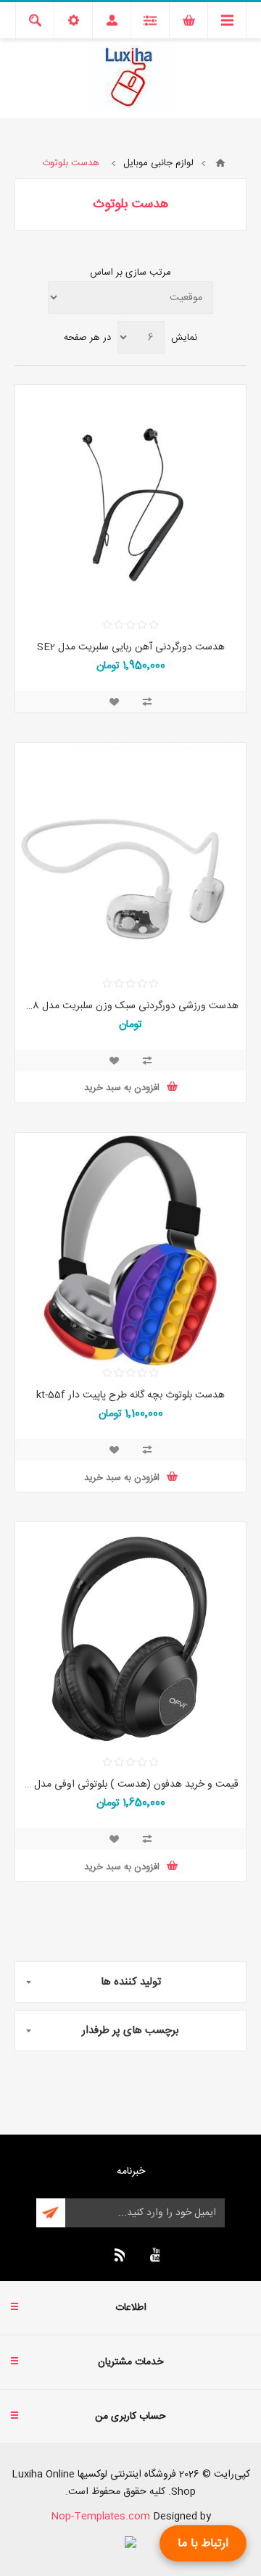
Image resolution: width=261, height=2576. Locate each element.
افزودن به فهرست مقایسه (147, 702)
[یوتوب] (152, 2255)
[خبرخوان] (117, 2255)
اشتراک (51, 2213)
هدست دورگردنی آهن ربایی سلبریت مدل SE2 (131, 647)
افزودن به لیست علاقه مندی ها (114, 702)
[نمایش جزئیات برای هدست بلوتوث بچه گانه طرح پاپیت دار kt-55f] (130, 1250)
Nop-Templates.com (100, 2517)
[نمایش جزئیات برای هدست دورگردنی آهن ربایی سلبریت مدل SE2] (130, 502)
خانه (220, 163)
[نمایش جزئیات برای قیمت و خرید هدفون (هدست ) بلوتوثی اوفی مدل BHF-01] (130, 1640)
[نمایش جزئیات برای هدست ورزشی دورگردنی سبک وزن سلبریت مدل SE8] (130, 860)
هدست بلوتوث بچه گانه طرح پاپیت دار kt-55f (130, 1395)
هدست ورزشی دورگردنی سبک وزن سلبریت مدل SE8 (130, 1006)
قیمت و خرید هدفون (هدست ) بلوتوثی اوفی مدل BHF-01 (130, 1784)
